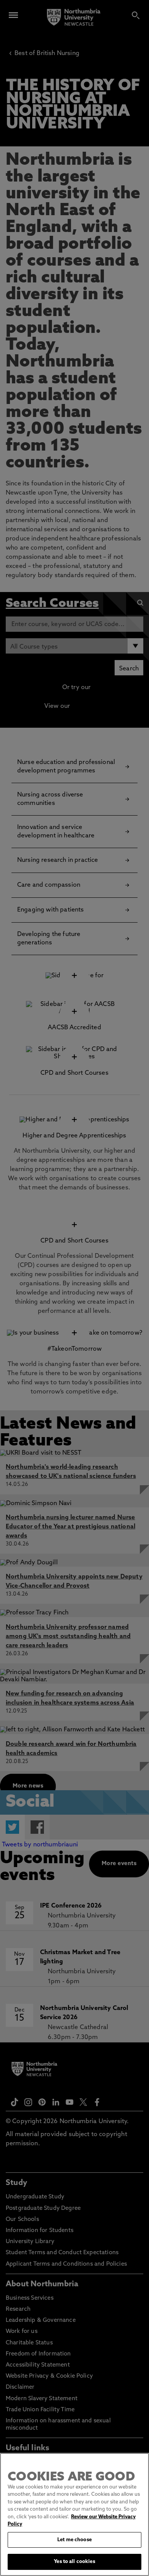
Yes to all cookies (74, 2562)
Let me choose (74, 2540)
